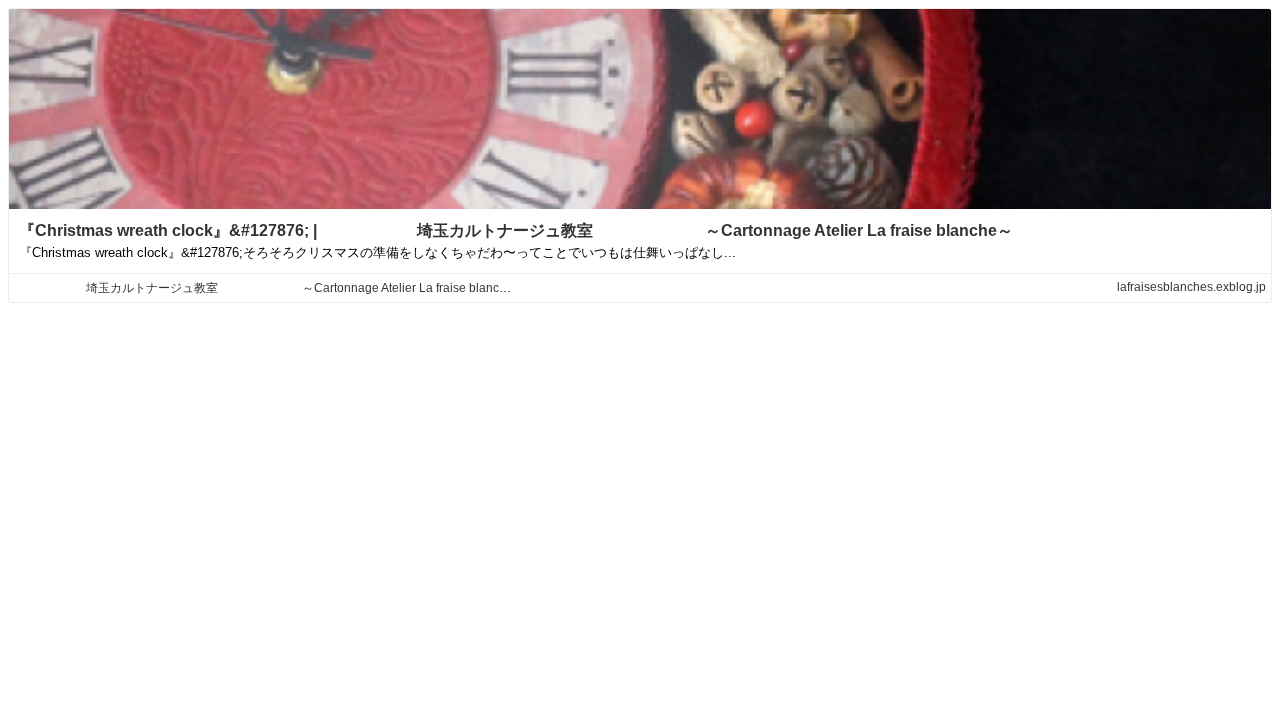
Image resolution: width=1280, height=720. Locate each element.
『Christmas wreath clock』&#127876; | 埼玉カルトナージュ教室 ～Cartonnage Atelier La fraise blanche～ (524, 230)
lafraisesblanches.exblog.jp (1191, 287)
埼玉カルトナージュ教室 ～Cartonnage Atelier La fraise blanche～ (275, 288)
